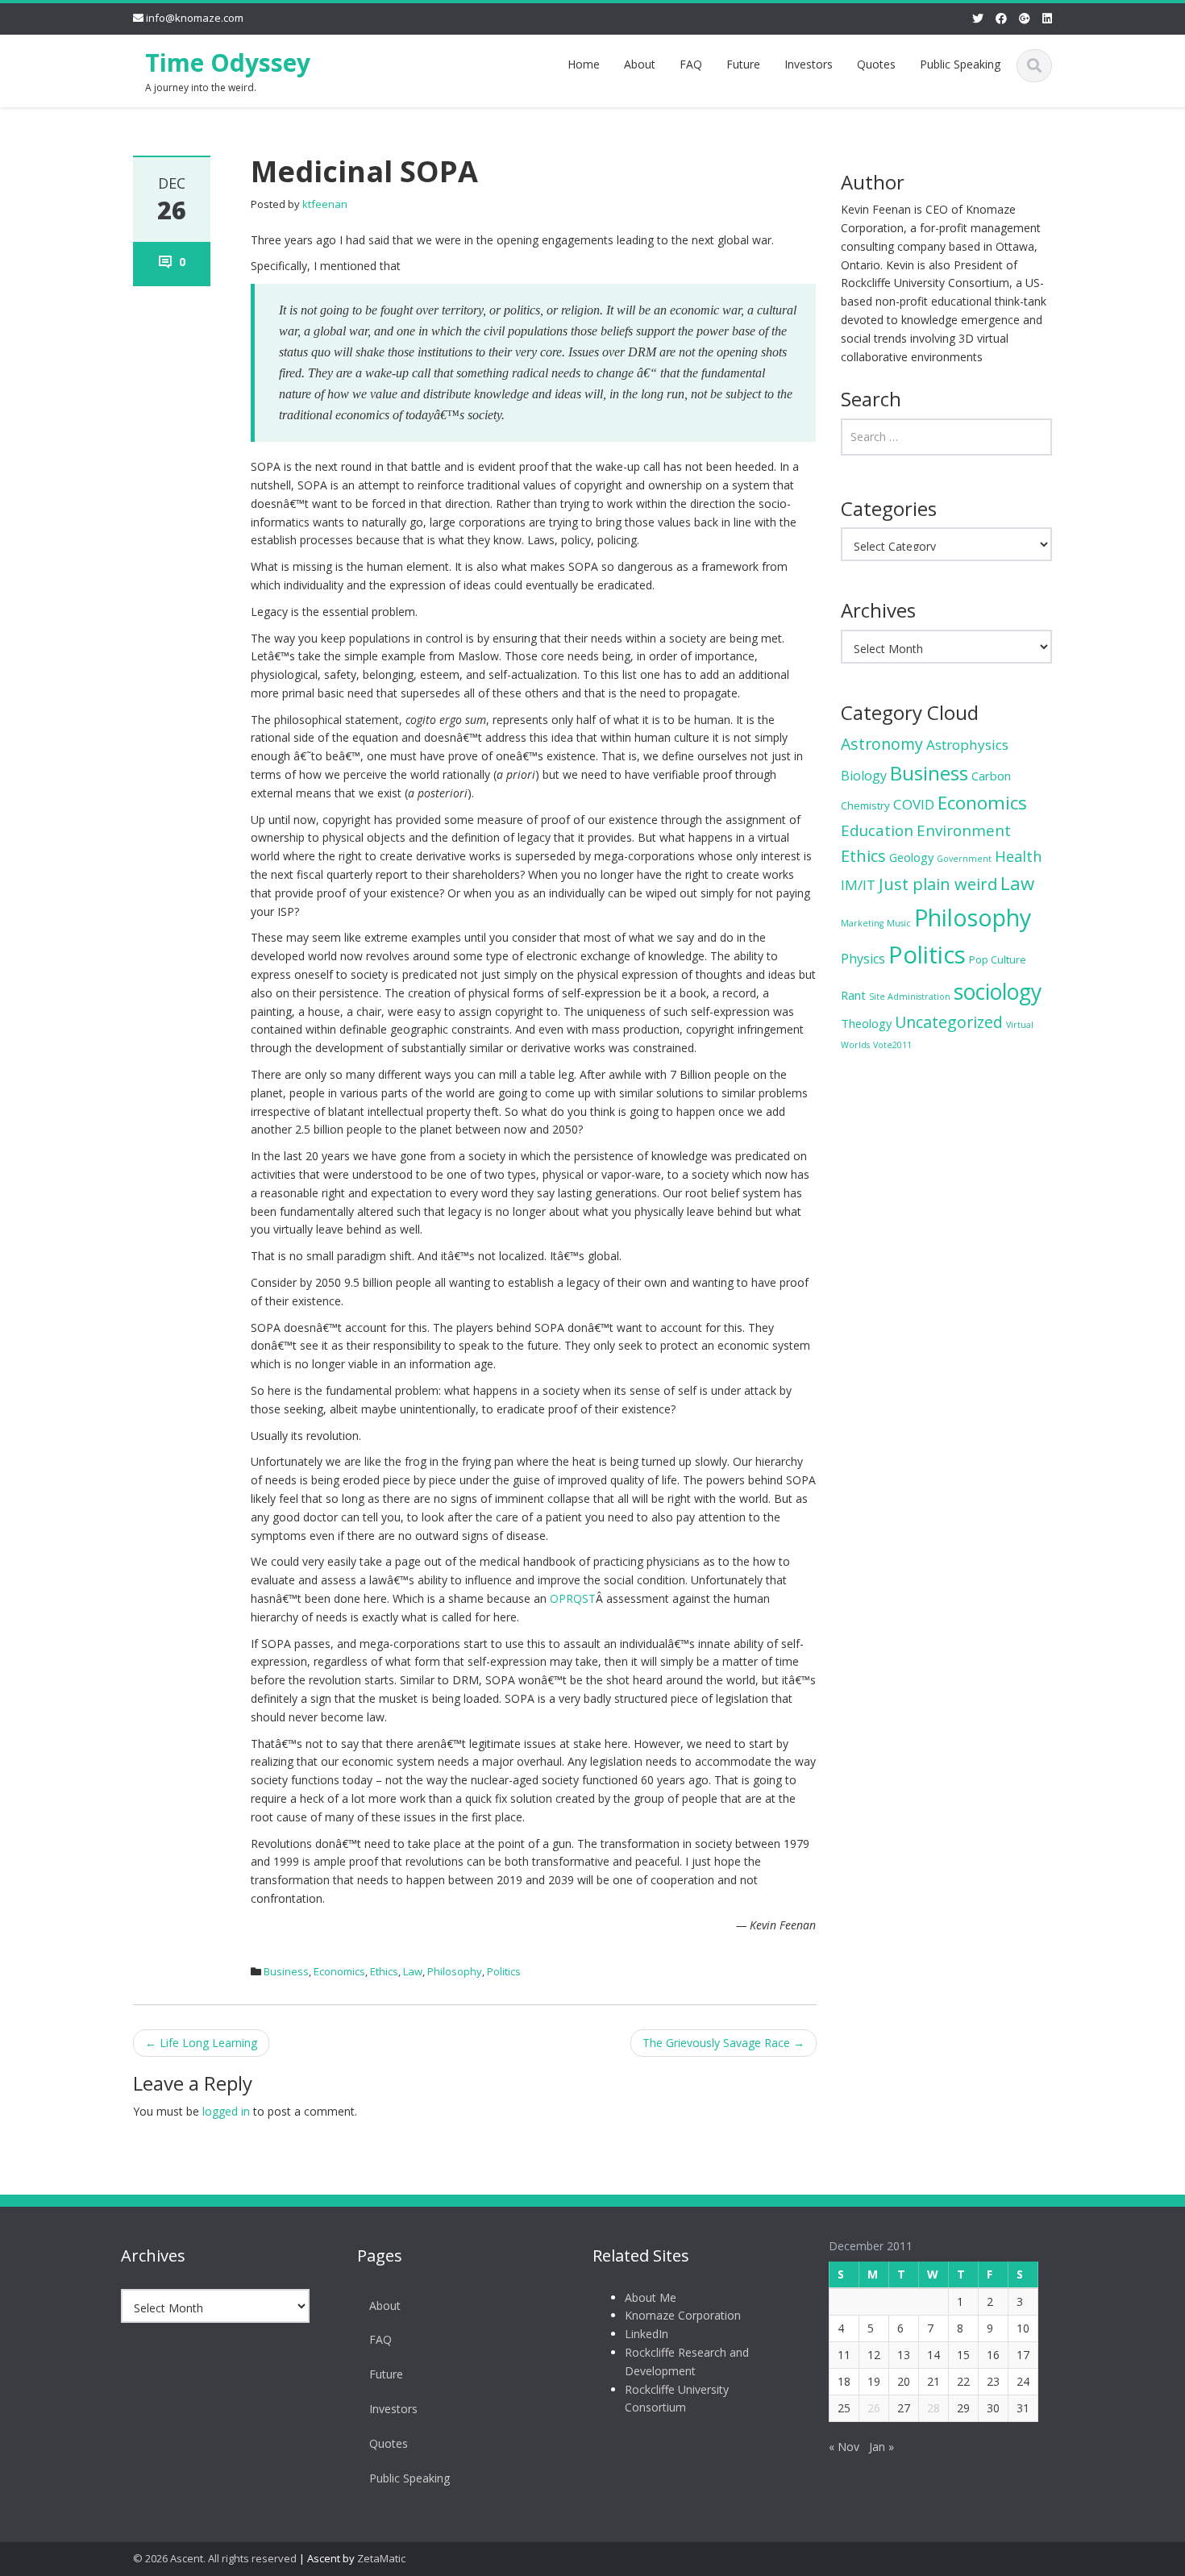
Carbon (991, 776)
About (640, 64)
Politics (504, 1971)
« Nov (844, 2447)
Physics (863, 959)
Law (413, 1971)
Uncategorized (949, 1022)
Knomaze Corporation (683, 2315)
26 (874, 2408)
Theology (866, 1023)
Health (1018, 856)
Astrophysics (967, 745)
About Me (651, 2297)
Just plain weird (938, 884)
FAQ (691, 64)
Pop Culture (998, 959)
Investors (809, 64)
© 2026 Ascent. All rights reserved (215, 2558)
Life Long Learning (201, 2043)
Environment (964, 830)
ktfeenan (325, 204)
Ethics (384, 1971)
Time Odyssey (228, 62)
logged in (226, 2111)
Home (584, 64)
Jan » (881, 2447)
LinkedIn (647, 2334)
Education (877, 830)
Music (899, 923)
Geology (911, 857)
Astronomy (882, 744)
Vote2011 (892, 1045)
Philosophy (455, 1971)
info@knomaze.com (195, 18)
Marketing (862, 923)
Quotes (876, 64)
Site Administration (910, 997)
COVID (914, 804)
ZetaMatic (381, 2558)
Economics (339, 1971)
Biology (864, 776)
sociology (998, 992)
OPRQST (573, 1598)
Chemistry (865, 805)
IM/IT (858, 885)
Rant (853, 995)
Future (743, 64)
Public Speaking (960, 64)
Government (964, 859)
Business (286, 1971)
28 (933, 2408)
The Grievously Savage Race (723, 2043)
